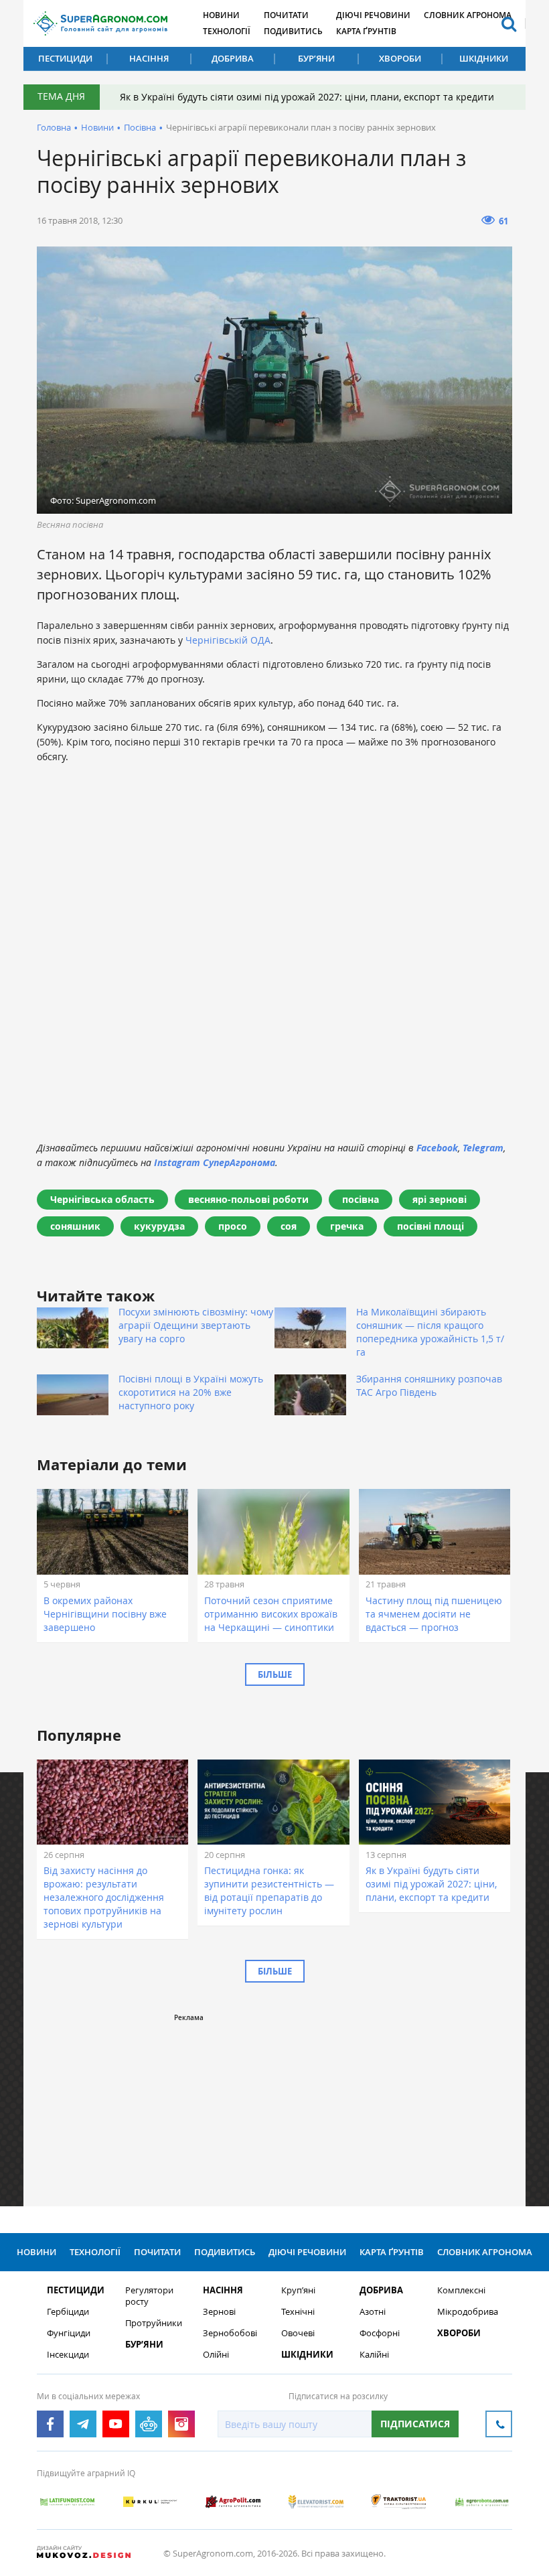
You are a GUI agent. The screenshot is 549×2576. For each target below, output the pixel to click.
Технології (227, 31)
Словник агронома (468, 15)
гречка (347, 1226)
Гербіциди (68, 2312)
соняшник (75, 1226)
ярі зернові (440, 1199)
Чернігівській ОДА (228, 640)
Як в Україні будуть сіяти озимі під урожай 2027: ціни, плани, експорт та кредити (307, 97)
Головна (54, 127)
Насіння (149, 58)
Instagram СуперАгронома (215, 1162)
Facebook (437, 1148)
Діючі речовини (373, 15)
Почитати (286, 15)
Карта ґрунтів (366, 31)
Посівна (140, 127)
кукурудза (159, 1226)
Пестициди (65, 58)
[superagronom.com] (100, 23)
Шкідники (484, 58)
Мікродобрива (468, 2312)
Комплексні (461, 2290)
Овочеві (298, 2333)
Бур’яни (316, 58)
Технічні (298, 2312)
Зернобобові (230, 2333)
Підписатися (415, 2424)
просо (233, 1226)
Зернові (219, 2312)
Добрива (233, 58)
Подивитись (293, 31)
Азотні (373, 2312)
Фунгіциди (69, 2333)
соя (289, 1226)
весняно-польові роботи (248, 1199)
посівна (361, 1199)
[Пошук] (509, 23)
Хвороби (400, 58)
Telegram (483, 1148)
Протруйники (154, 2323)
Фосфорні (380, 2333)
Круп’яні (298, 2290)
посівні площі (430, 1226)
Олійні (216, 2355)
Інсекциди (68, 2355)
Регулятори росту (149, 2296)
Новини (221, 15)
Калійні (374, 2355)
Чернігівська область (102, 1199)
